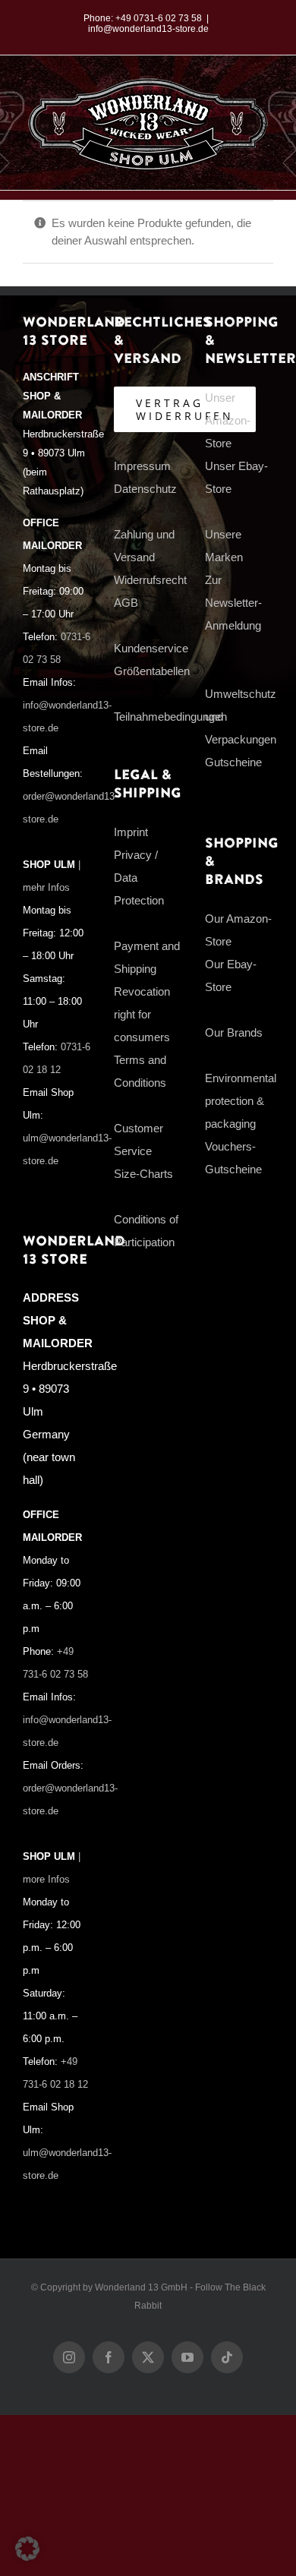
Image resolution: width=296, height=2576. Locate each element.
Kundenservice (151, 648)
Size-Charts (143, 1174)
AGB (126, 603)
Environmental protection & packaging (241, 1101)
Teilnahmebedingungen (170, 717)
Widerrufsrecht (150, 580)
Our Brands (234, 1032)
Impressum (142, 466)
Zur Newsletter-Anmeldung (233, 603)
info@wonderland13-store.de (148, 29)
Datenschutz (145, 489)
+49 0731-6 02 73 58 (159, 18)
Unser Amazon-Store (228, 420)
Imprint (131, 832)
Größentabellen (152, 671)
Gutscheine (233, 762)
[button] (27, 2549)
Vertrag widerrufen (185, 409)
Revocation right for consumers (142, 1014)
